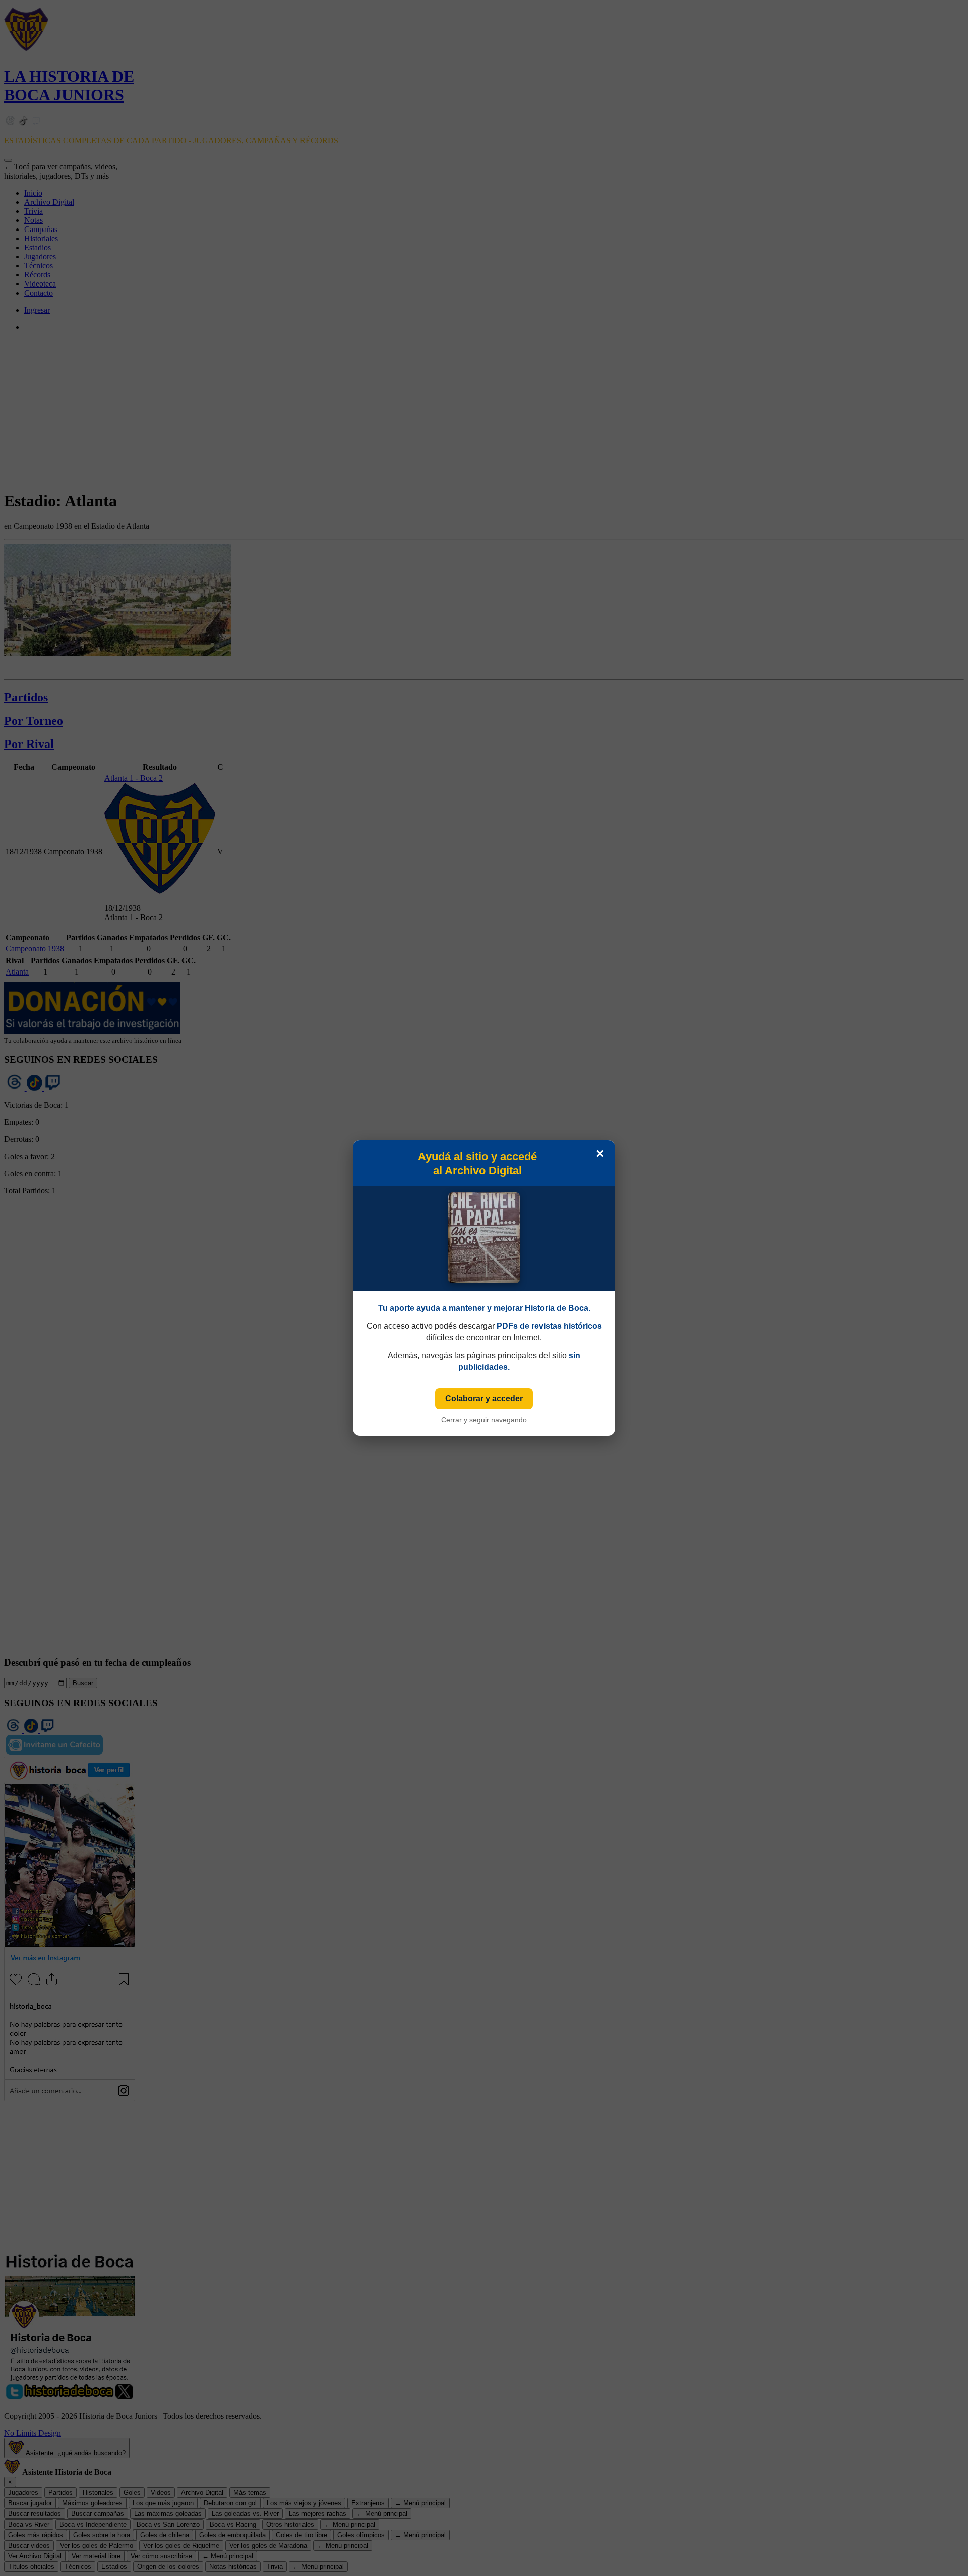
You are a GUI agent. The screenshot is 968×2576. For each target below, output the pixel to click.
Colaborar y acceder (484, 1398)
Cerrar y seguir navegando (484, 1420)
